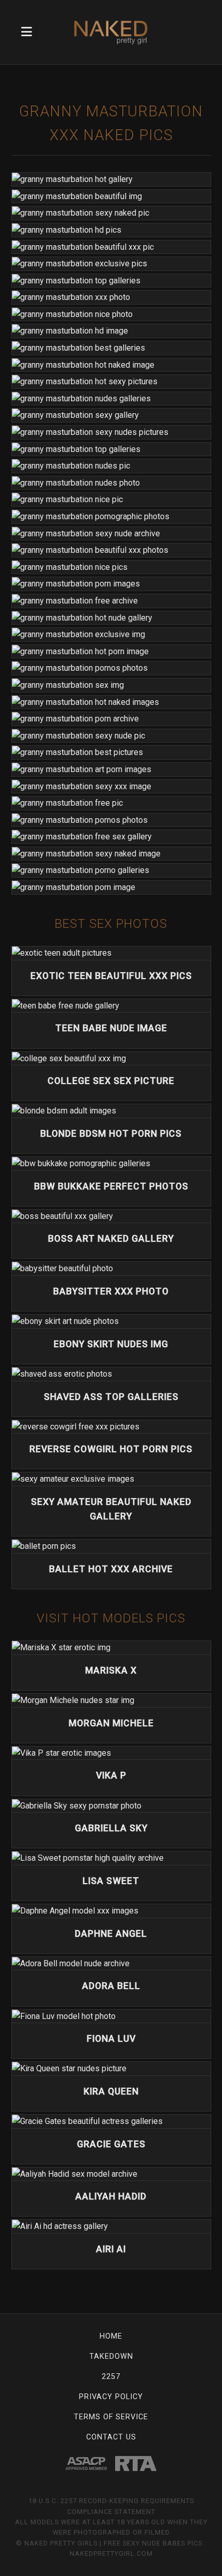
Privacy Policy (111, 2397)
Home (111, 2336)
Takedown (111, 2356)
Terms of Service (111, 2417)
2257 (111, 2377)
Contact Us (111, 2437)
